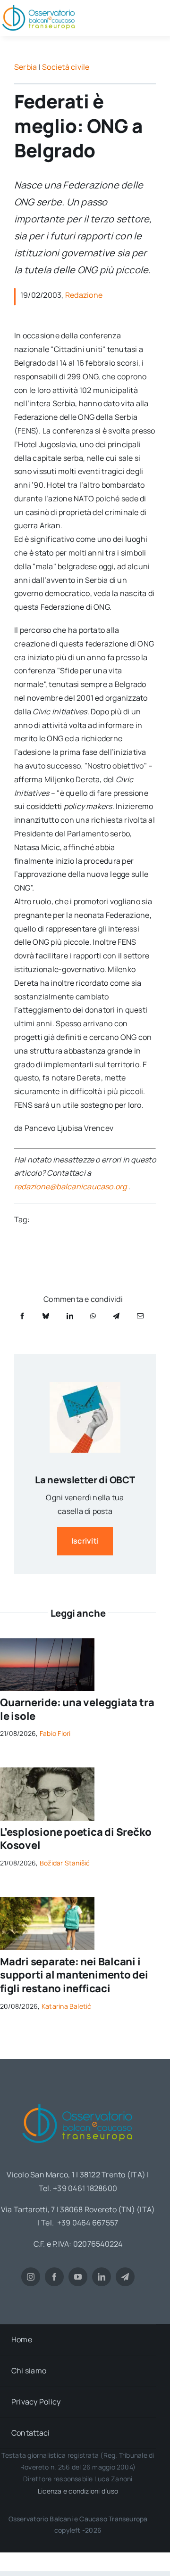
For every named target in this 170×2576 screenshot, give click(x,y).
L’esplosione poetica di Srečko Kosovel (76, 1839)
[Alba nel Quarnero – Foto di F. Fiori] (47, 1642)
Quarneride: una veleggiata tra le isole (77, 1709)
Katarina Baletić (67, 2006)
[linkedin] (102, 2277)
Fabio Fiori (55, 1733)
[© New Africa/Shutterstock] (47, 1901)
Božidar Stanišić (65, 1863)
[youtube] (78, 2277)
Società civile (66, 67)
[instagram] (31, 2277)
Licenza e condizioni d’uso (78, 2491)
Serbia (25, 67)
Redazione (84, 295)
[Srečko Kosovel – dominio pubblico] (47, 1771)
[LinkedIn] (70, 1316)
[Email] (140, 1316)
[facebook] (54, 2277)
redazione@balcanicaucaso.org (71, 1186)
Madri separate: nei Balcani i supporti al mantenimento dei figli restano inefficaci (74, 1975)
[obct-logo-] (78, 2101)
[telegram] (125, 2277)
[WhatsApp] (93, 1316)
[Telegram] (116, 1316)
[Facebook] (22, 1316)
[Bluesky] (46, 1316)
